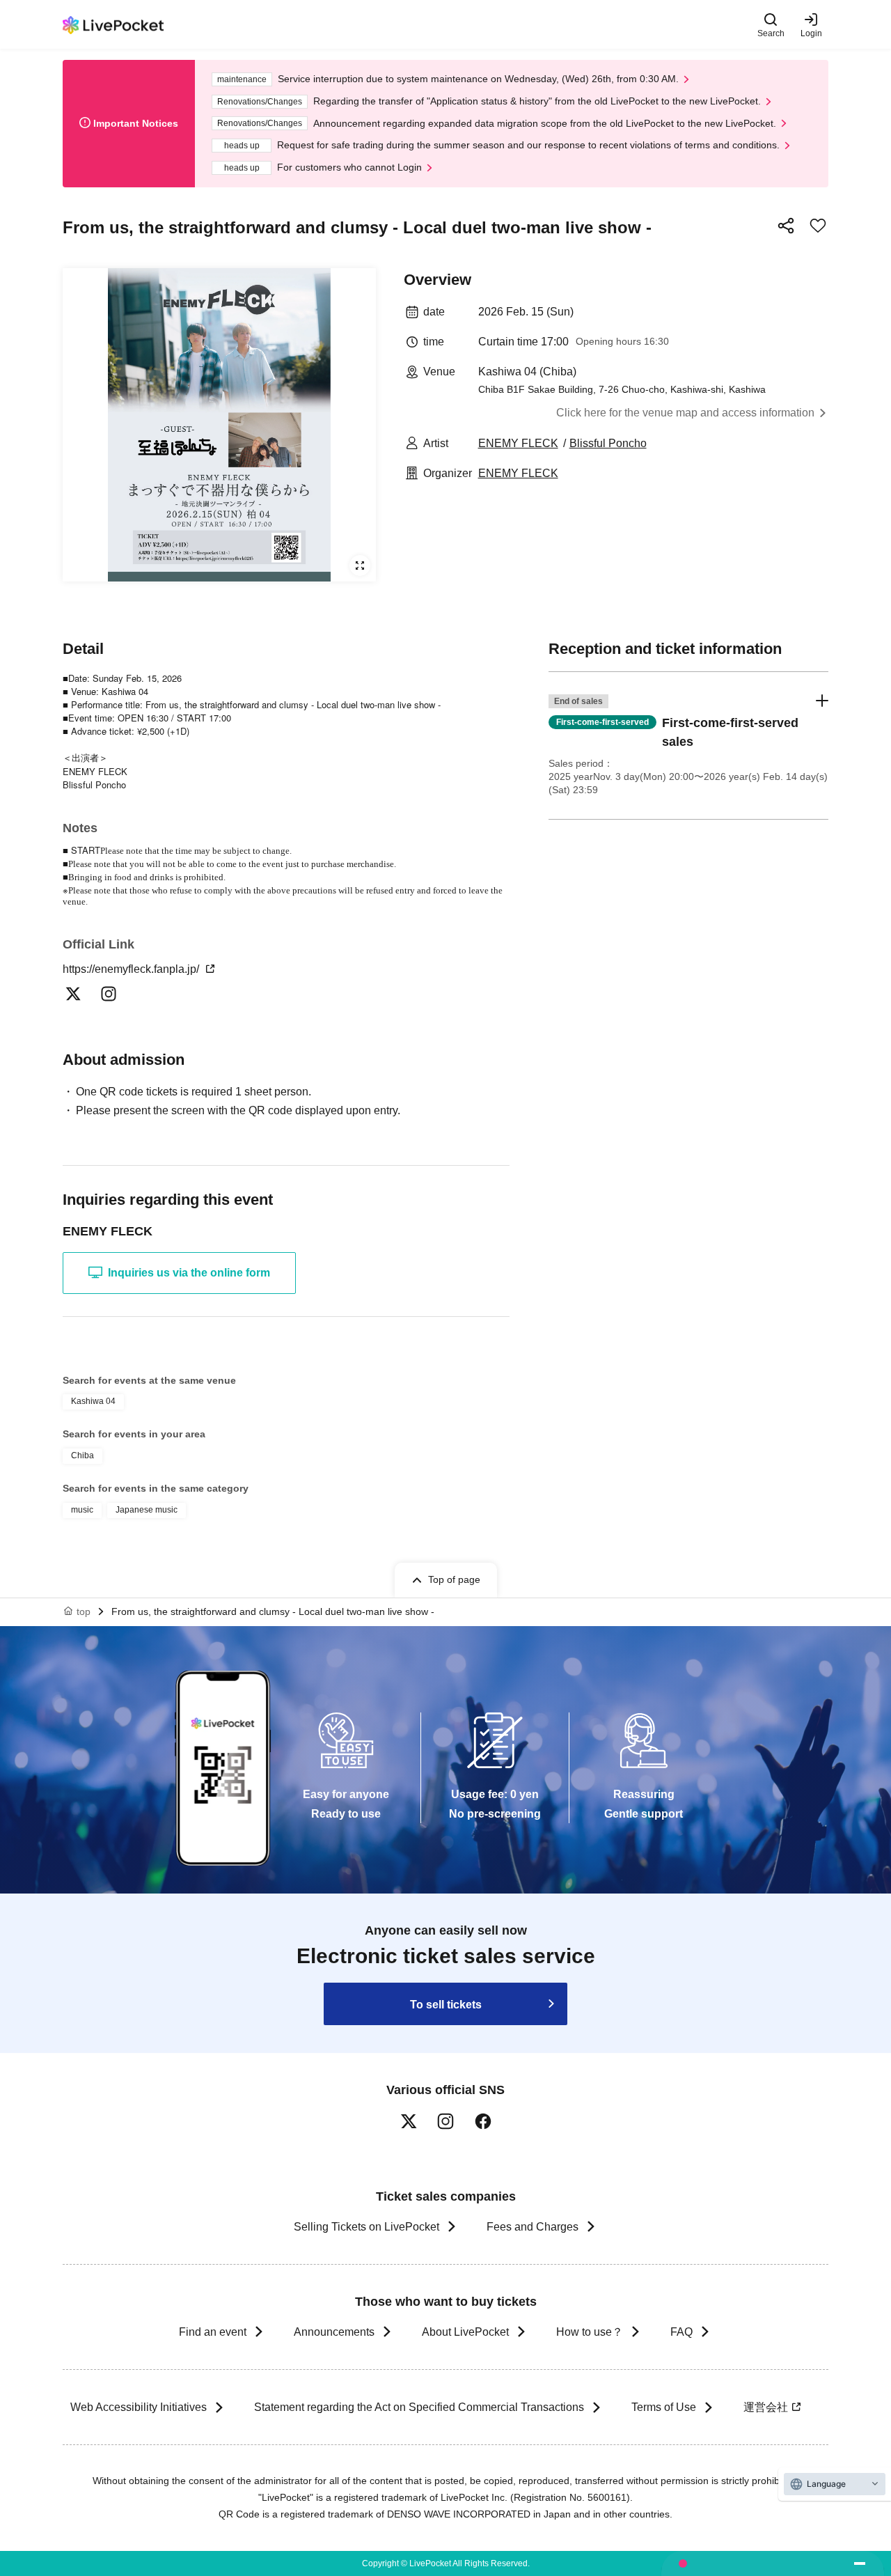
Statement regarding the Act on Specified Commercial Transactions (419, 2407)
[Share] (786, 226)
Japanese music (147, 1510)
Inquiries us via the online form (189, 1273)
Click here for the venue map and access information (685, 413)
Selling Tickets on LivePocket (366, 2227)
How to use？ (590, 2332)
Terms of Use (664, 2407)
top (84, 1611)
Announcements (334, 2332)
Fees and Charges (533, 2227)
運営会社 (766, 2407)
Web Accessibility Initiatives (139, 2407)
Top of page (454, 1579)
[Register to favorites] (818, 226)
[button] (688, 746)
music (82, 1510)
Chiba (82, 1455)
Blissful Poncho (608, 443)
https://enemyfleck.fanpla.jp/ (132, 969)
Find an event (213, 2332)
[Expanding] (219, 425)
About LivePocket (465, 2332)
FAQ (681, 2332)
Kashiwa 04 (93, 1401)
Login (811, 33)
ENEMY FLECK (518, 443)
